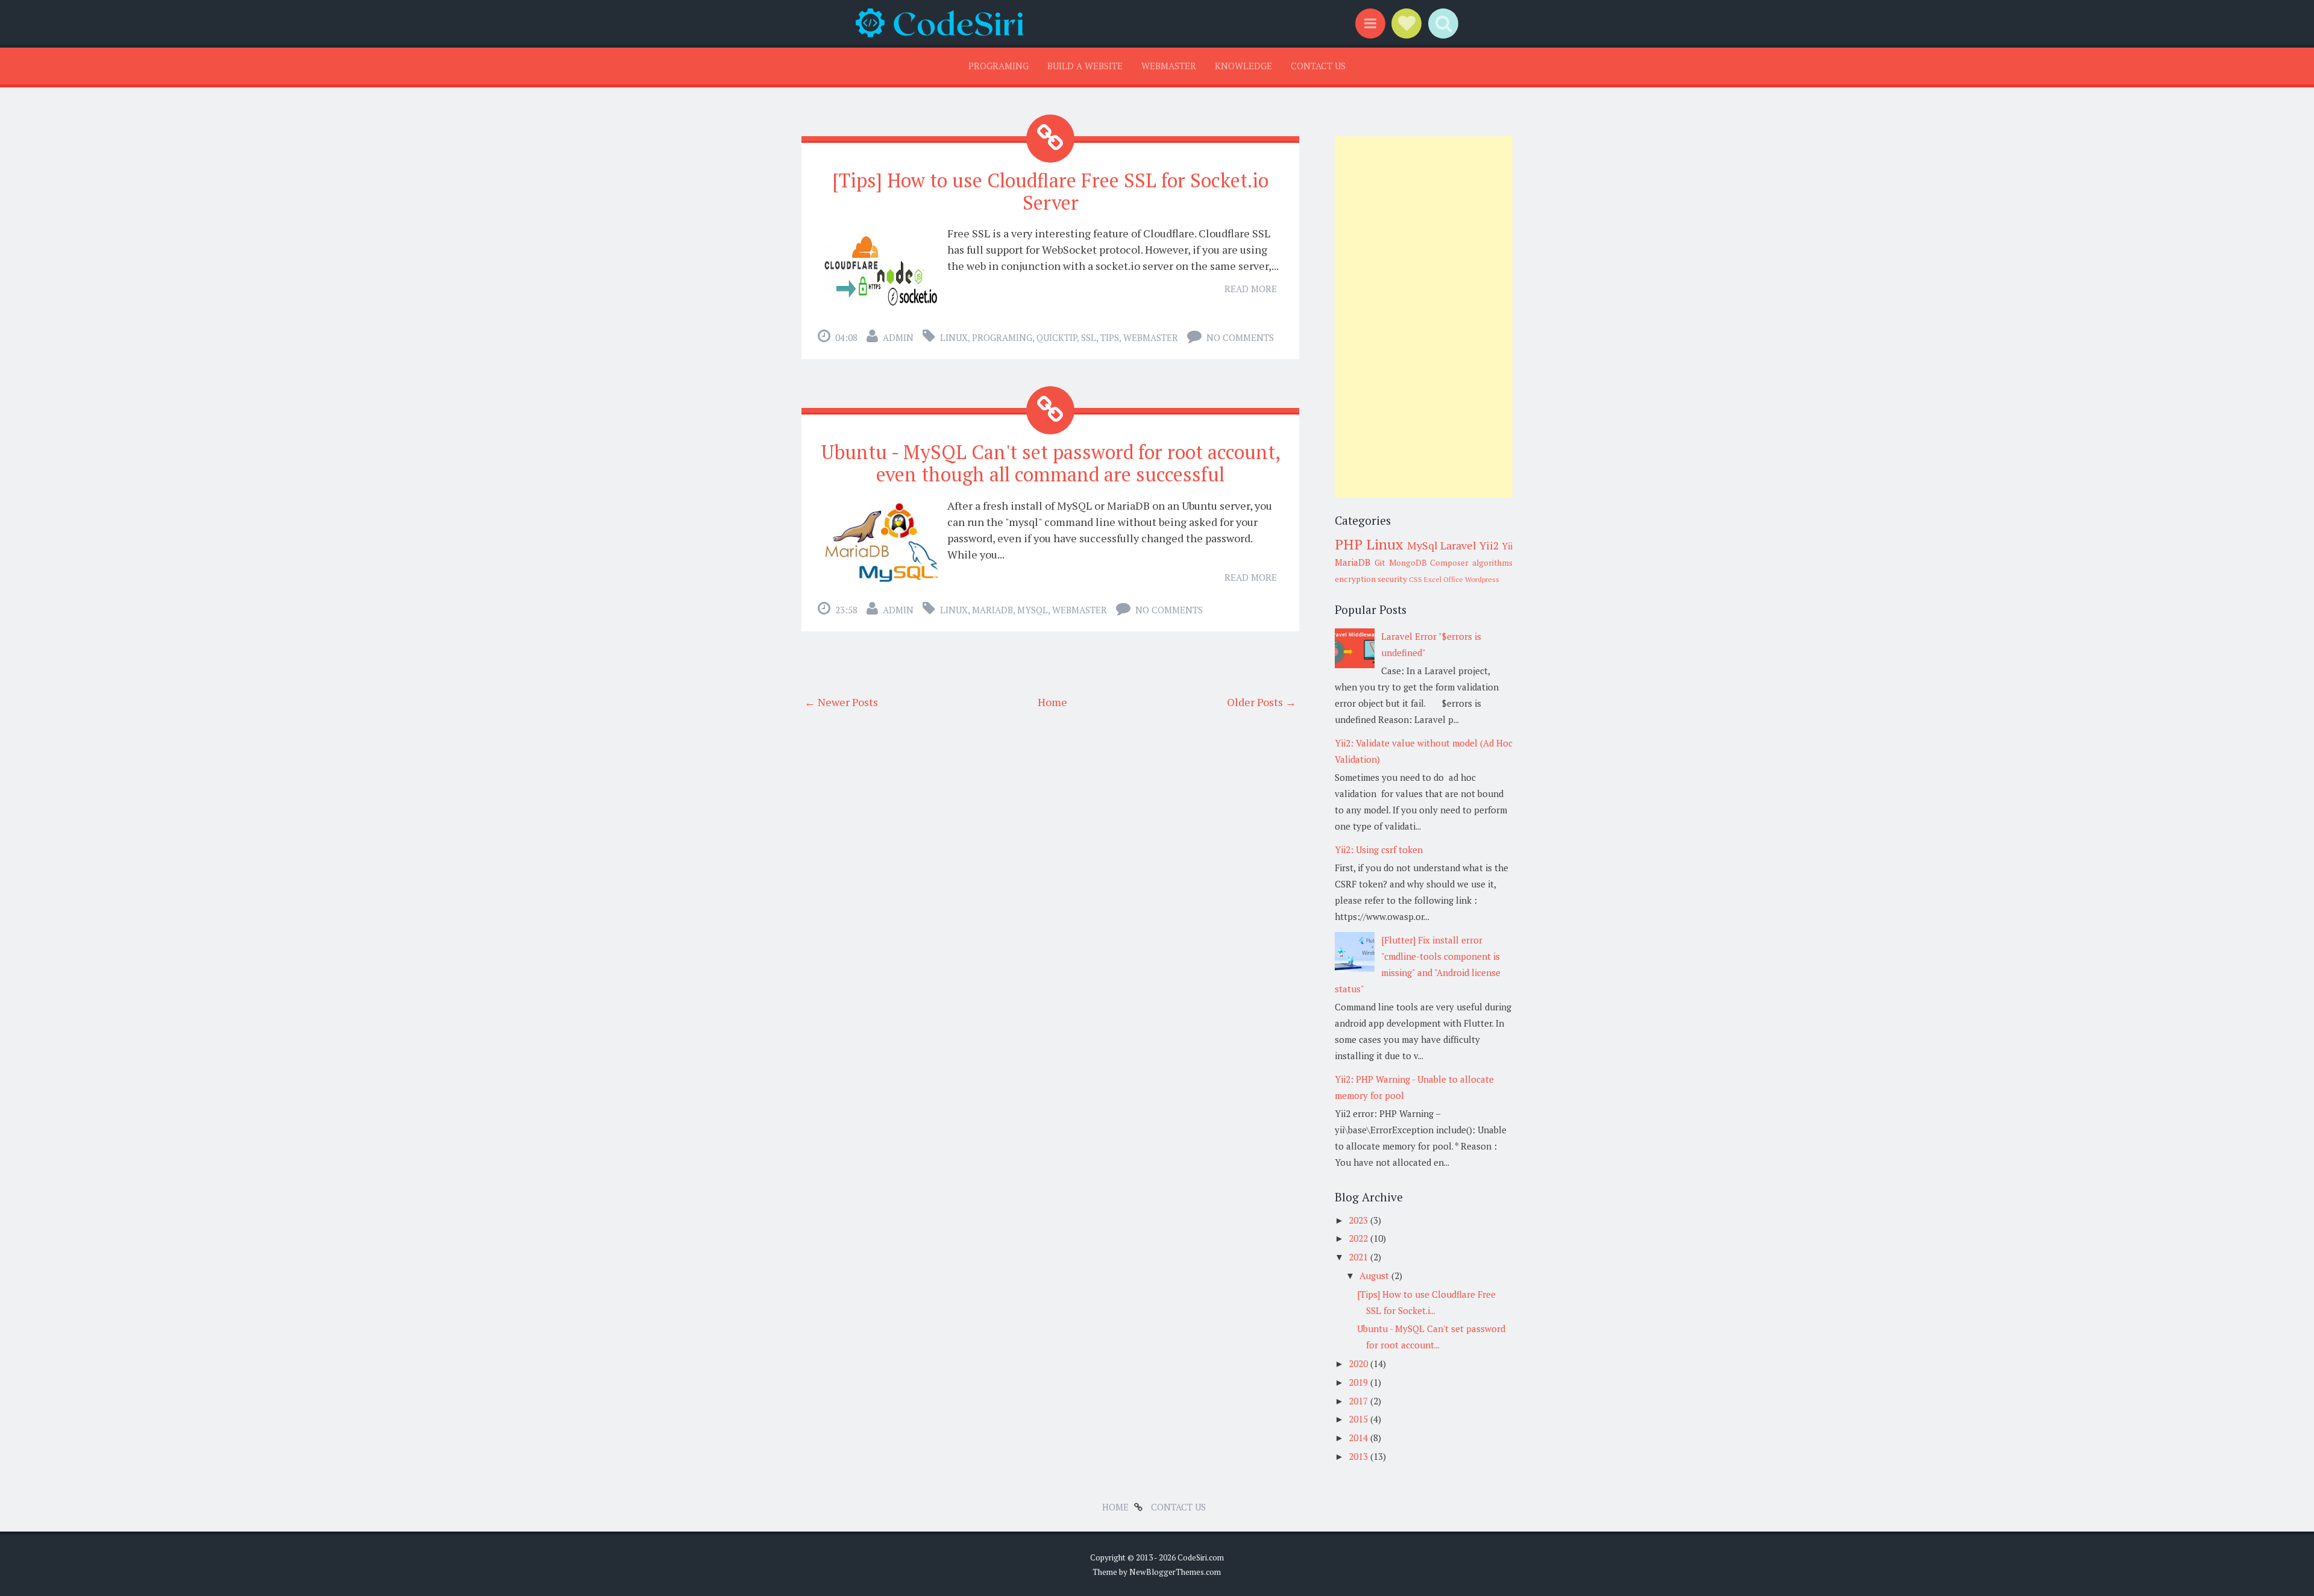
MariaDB (992, 610)
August (1375, 1275)
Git (1380, 563)
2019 (1359, 1382)
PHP (1349, 544)
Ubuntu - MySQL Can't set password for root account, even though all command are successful (1051, 463)
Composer (1449, 563)
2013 (1359, 1456)
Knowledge (1243, 66)
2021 (1359, 1257)
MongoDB (1408, 563)
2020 (1359, 1363)
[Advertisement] (1424, 317)
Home (1052, 702)
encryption (1355, 579)
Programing (999, 66)
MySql (1033, 610)
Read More (1251, 289)
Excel (1433, 579)
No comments (1240, 337)
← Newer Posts (841, 702)
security (1392, 579)
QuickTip (1057, 337)
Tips (1110, 337)
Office (1453, 579)
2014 (1359, 1438)
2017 (1359, 1401)
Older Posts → (1262, 702)
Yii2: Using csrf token (1379, 850)
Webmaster (1169, 66)
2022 (1359, 1238)
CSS (1416, 579)
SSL (1089, 337)
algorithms (1492, 563)
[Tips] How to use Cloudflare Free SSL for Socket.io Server (1050, 191)
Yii (1507, 546)
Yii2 (1489, 545)
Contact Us (1318, 66)
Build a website (1085, 66)
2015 (1359, 1419)
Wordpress (1482, 579)
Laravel (1458, 545)
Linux (954, 337)
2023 (1359, 1220)
